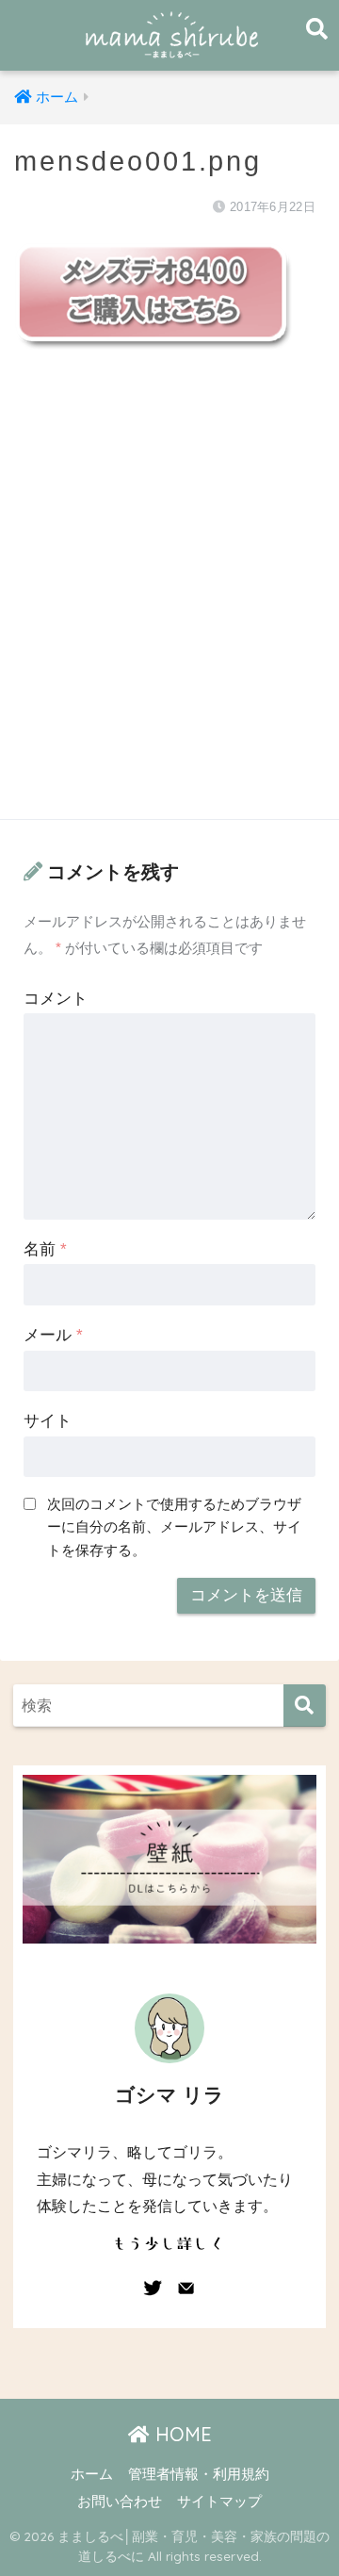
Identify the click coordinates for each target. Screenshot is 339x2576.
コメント (56, 999)
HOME (181, 2434)
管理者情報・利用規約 (199, 2474)
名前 (45, 1249)
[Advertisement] (169, 605)
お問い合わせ (120, 2502)
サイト (48, 1421)
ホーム (92, 2474)
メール (53, 1335)
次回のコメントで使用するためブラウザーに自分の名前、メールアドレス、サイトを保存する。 (174, 1526)
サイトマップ (219, 2502)
